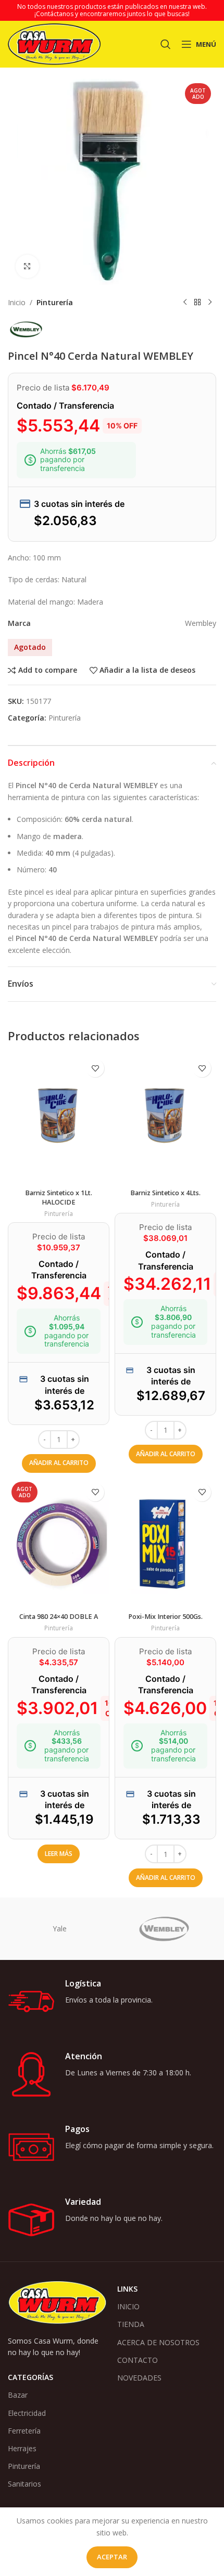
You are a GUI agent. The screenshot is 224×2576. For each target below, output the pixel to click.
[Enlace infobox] (112, 2002)
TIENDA (131, 2324)
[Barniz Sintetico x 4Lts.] (165, 1119)
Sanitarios (24, 2484)
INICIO (128, 2306)
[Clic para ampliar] (27, 266)
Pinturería (55, 302)
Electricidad (27, 2413)
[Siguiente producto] (210, 303)
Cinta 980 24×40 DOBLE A (59, 1617)
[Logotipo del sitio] (54, 43)
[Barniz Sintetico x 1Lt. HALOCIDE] (59, 1119)
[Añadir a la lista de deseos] (95, 1068)
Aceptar (112, 2557)
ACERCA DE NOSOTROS (158, 2342)
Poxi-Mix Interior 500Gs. (165, 1617)
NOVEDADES (139, 2378)
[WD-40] (60, 1929)
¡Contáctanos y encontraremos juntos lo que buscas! (112, 14)
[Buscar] (166, 44)
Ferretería (24, 2431)
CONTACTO (138, 2360)
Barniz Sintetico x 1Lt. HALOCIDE (59, 1198)
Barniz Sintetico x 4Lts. (165, 1193)
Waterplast (164, 1928)
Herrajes (22, 2448)
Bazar (18, 2395)
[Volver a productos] (197, 303)
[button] (59, 1463)
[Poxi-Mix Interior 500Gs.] (165, 1543)
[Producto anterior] (185, 303)
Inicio (17, 302)
